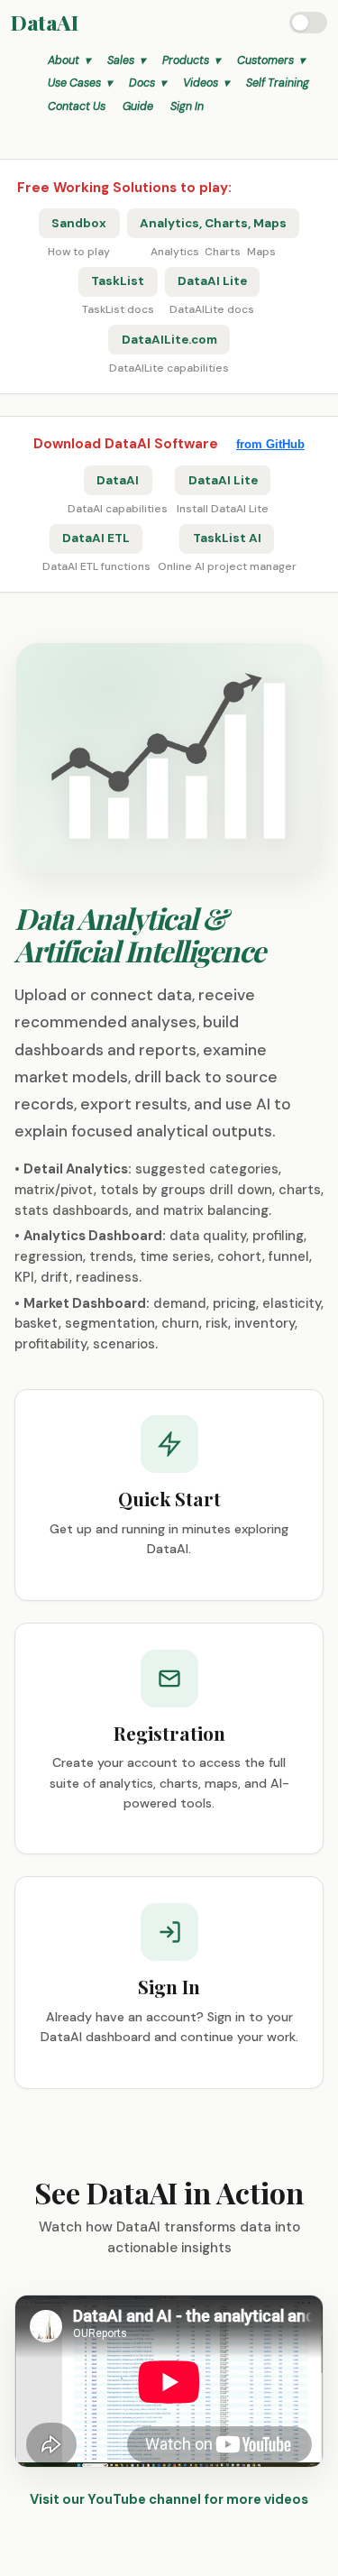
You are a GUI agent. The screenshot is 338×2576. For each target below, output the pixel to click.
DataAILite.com (169, 340)
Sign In (187, 106)
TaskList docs (118, 309)
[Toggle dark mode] (308, 23)
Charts (223, 252)
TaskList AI (227, 538)
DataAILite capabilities (169, 368)
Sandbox (79, 223)
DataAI (44, 22)
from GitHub (270, 444)
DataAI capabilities (118, 509)
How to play (79, 252)
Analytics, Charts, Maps (213, 223)
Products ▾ (191, 60)
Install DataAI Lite (223, 509)
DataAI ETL (96, 538)
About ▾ (69, 60)
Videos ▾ (206, 83)
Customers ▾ (271, 60)
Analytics (175, 252)
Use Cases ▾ (80, 83)
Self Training (278, 83)
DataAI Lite (212, 281)
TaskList (118, 281)
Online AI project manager (227, 566)
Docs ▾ (147, 83)
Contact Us (77, 106)
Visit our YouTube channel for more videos (169, 2499)
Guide (138, 106)
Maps (261, 252)
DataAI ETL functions (96, 566)
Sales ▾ (126, 60)
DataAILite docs (212, 309)
